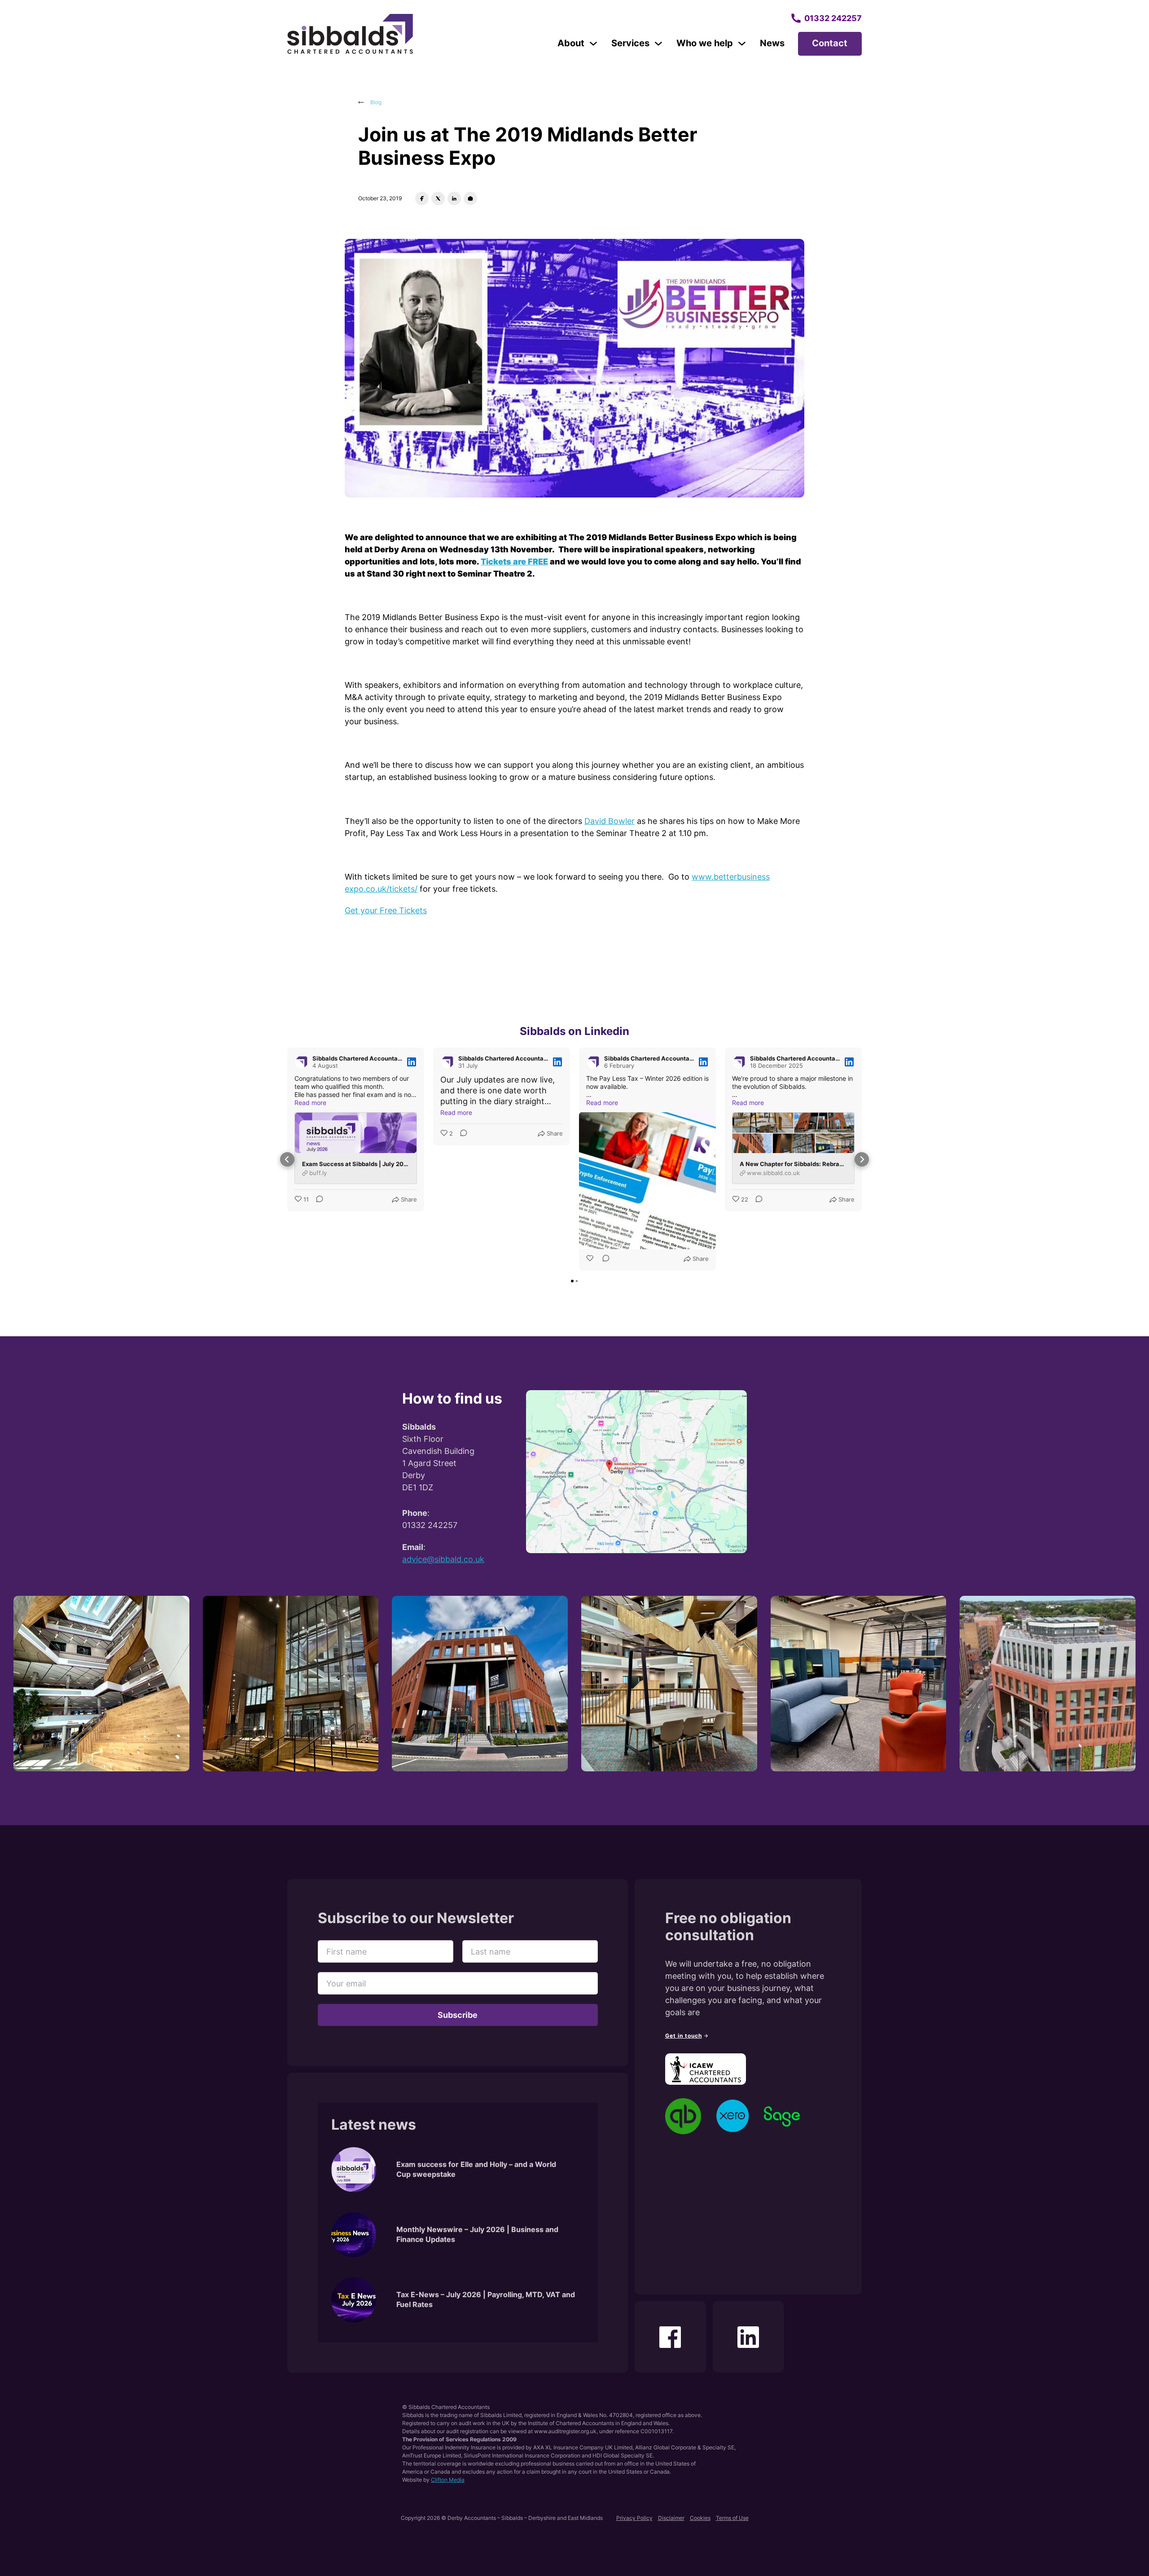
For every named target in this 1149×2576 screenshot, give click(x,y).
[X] (438, 198)
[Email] (470, 198)
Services (630, 43)
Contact (830, 43)
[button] (287, 1159)
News (772, 43)
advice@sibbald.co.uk (443, 1559)
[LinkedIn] (454, 198)
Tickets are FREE (514, 561)
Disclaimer (671, 2518)
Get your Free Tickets (386, 910)
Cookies (700, 2518)
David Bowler (610, 821)
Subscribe (458, 2015)
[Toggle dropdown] (593, 44)
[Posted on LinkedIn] (412, 1062)
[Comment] (317, 1200)
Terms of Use (732, 2518)
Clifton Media (448, 2480)
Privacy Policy (634, 2518)
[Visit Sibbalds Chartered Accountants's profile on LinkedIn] (302, 1062)
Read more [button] (310, 1103)
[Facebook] (422, 198)
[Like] (591, 1259)
